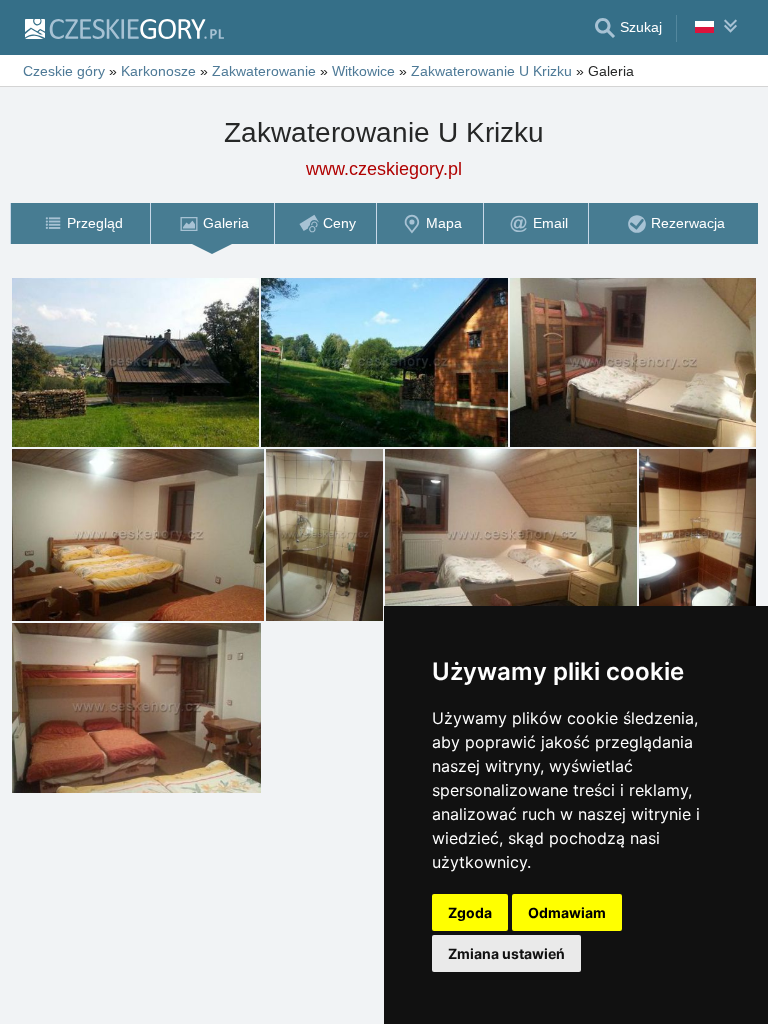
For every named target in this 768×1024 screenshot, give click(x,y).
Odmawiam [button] (567, 912)
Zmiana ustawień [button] (506, 953)
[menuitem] (80, 223)
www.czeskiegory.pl (384, 169)
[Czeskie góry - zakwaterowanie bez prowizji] (123, 28)
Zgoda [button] (470, 912)
